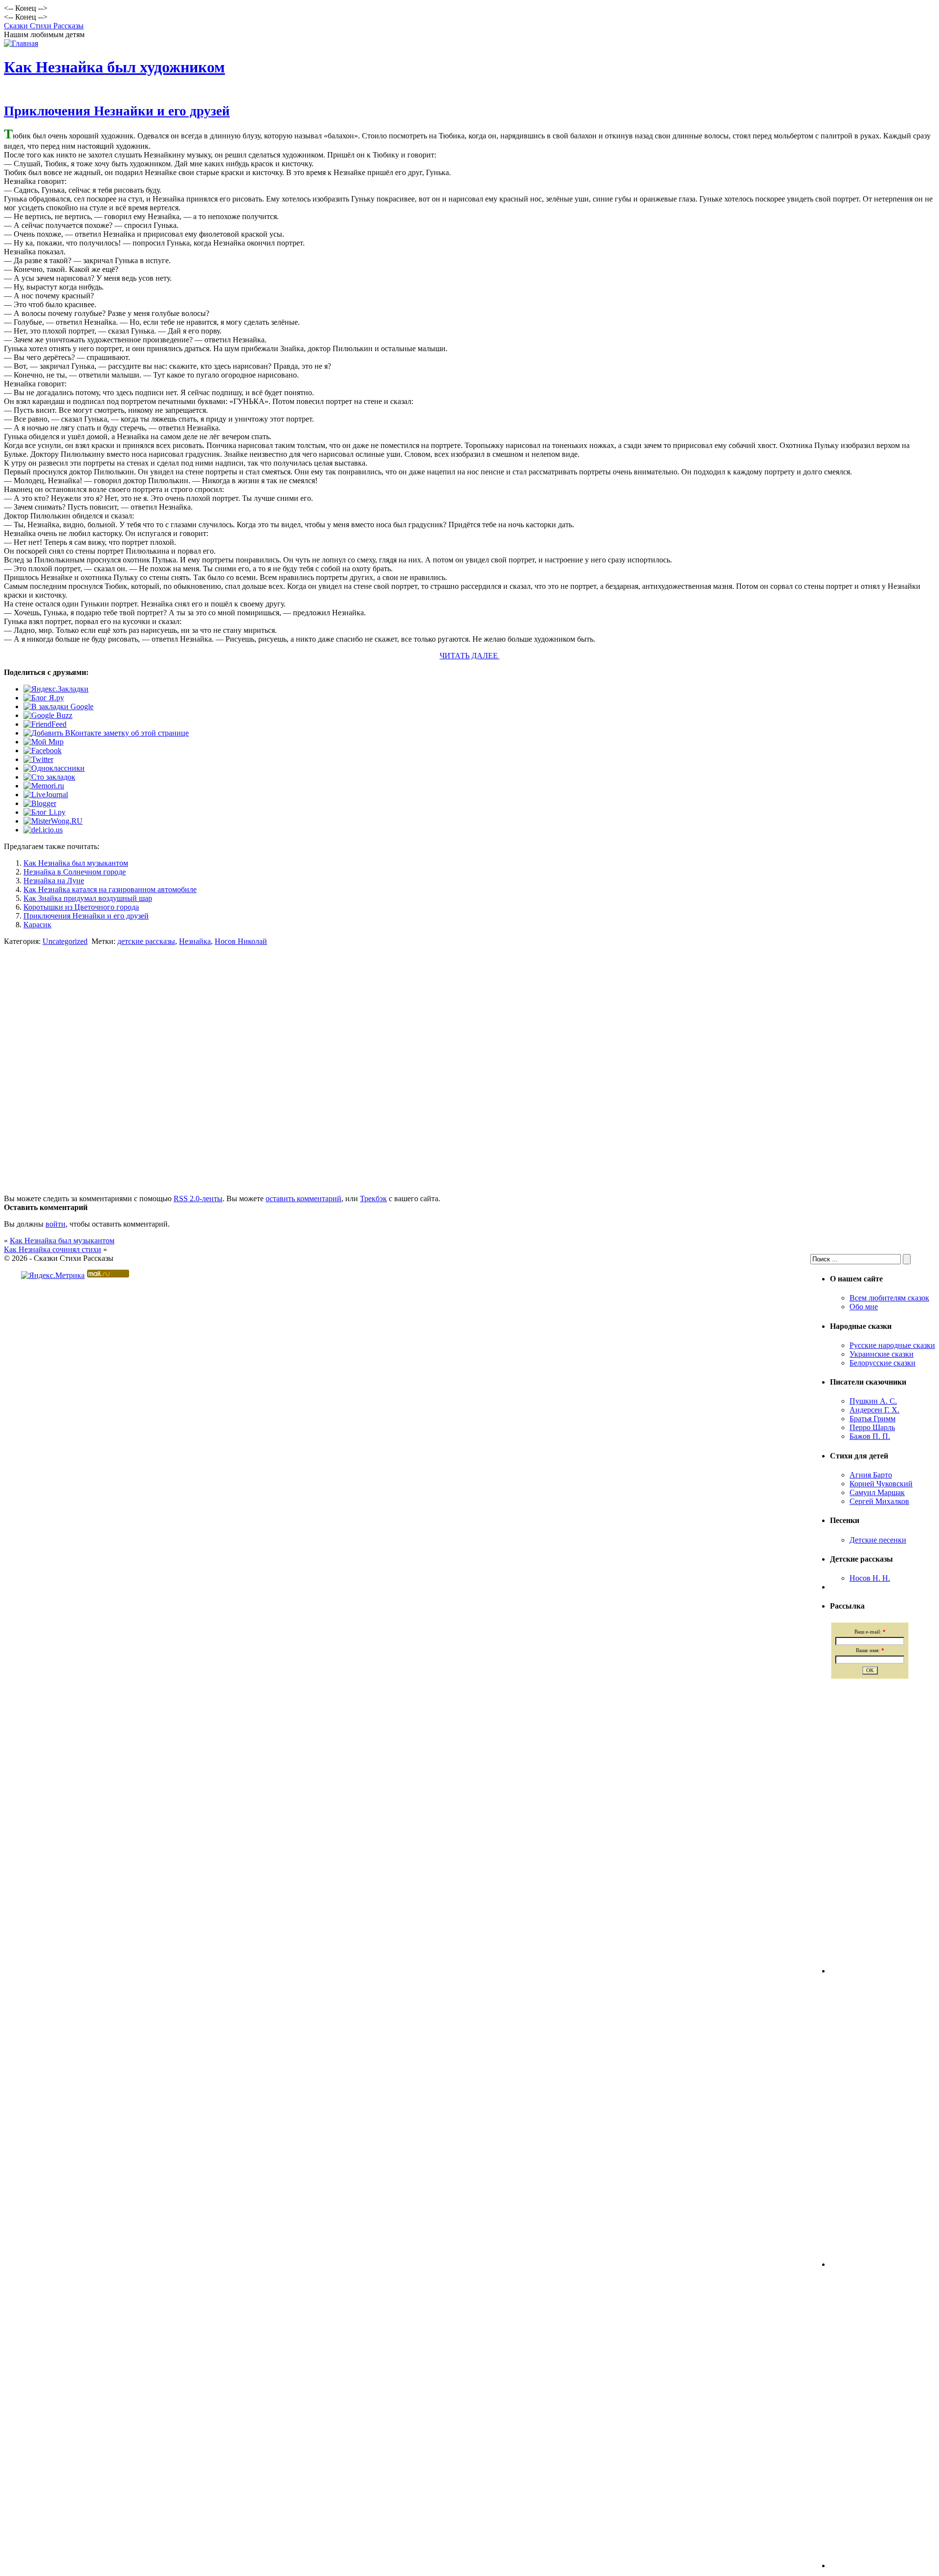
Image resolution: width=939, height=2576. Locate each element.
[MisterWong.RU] (53, 821)
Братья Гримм (872, 1419)
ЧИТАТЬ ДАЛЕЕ (470, 656)
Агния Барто (871, 1475)
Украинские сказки (882, 1354)
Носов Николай (241, 941)
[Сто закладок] (49, 777)
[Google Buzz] (48, 715)
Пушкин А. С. (873, 1401)
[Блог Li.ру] (45, 812)
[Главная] (21, 43)
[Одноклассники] (54, 768)
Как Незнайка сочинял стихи (53, 1249)
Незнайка (195, 941)
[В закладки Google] (58, 706)
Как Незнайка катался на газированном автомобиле (110, 889)
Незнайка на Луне (54, 881)
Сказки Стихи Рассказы (44, 26)
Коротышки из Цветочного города (81, 907)
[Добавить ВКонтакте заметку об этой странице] (106, 733)
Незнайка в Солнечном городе (75, 872)
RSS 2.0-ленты (198, 1198)
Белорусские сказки (883, 1363)
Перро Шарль (872, 1427)
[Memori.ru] (44, 786)
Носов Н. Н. (870, 1578)
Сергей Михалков (879, 1501)
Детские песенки (878, 1540)
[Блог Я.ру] (44, 698)
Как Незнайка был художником (114, 67)
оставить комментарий (303, 1198)
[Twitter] (38, 759)
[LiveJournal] (46, 795)
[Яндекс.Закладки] (56, 689)
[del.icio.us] (43, 830)
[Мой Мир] (44, 742)
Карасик (37, 925)
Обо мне (864, 1307)
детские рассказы (146, 941)
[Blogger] (40, 803)
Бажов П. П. (870, 1436)
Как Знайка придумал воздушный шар (88, 898)
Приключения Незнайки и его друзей (117, 111)
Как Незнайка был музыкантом (76, 863)
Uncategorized (65, 941)
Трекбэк (373, 1198)
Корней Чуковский (881, 1484)
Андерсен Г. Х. (874, 1410)
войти (56, 1224)
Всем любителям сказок (889, 1298)
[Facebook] (43, 750)
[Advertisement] (469, 1044)
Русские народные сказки (892, 1345)
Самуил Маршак (877, 1492)
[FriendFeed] (45, 724)
